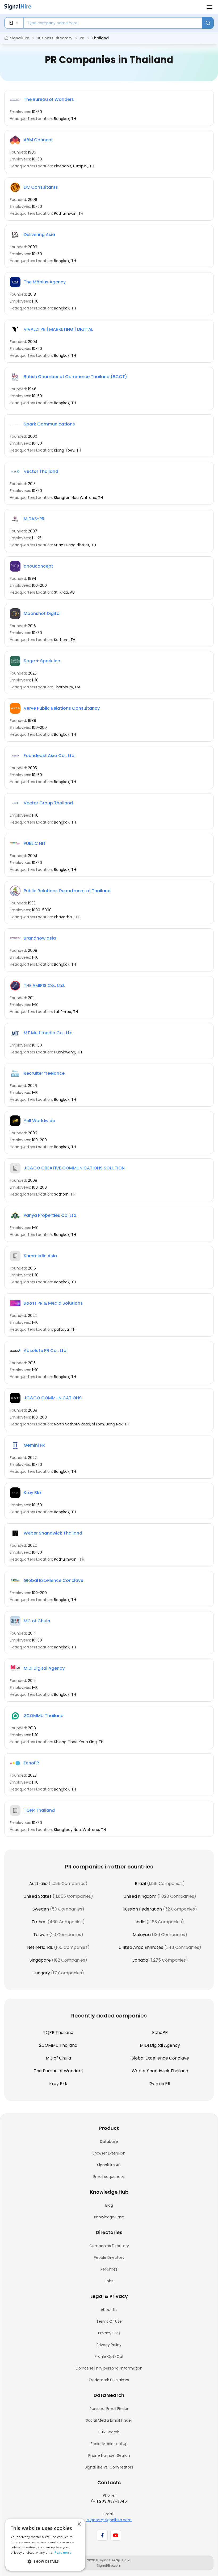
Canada (140, 1960)
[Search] (208, 23)
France (39, 1922)
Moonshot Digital (42, 613)
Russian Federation (142, 1909)
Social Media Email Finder (109, 2420)
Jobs (109, 2281)
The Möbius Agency (45, 282)
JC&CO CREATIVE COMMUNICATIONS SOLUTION (74, 1168)
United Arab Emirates (141, 1947)
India (141, 1922)
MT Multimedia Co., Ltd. (49, 1033)
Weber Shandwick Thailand (53, 1533)
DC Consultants (41, 187)
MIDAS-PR (34, 519)
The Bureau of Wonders (49, 99)
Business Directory (54, 38)
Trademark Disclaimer (109, 2380)
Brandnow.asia (40, 938)
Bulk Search (109, 2432)
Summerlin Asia (40, 1256)
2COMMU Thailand (44, 1716)
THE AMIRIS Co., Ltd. (44, 985)
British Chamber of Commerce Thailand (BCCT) (75, 377)
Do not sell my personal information (109, 2368)
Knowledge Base (109, 2217)
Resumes (109, 2269)
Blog (109, 2205)
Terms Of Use (109, 2321)
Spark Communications (49, 424)
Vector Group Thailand (48, 803)
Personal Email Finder (109, 2409)
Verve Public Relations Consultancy (62, 708)
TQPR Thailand (39, 1810)
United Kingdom (140, 1896)
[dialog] (45, 2545)
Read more (63, 2552)
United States (37, 1896)
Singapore (40, 1960)
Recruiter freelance (44, 1073)
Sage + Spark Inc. (42, 661)
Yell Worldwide (39, 1121)
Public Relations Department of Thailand (67, 891)
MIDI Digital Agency (44, 1668)
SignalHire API (109, 2165)
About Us (109, 2310)
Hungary (41, 1973)
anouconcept (38, 566)
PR (82, 38)
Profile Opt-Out (109, 2356)
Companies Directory (109, 2246)
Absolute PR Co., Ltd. (46, 1351)
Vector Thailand (41, 471)
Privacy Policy (109, 2345)
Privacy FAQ (109, 2333)
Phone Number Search (109, 2455)
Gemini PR (34, 1445)
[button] (45, 2562)
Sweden (41, 1909)
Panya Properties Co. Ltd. (51, 1215)
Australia (38, 1884)
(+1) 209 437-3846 (109, 2501)
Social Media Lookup (109, 2444)
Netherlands (40, 1947)
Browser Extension (109, 2153)
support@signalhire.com (109, 2520)
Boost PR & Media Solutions (53, 1303)
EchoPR (31, 1763)
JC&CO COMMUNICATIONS (53, 1398)
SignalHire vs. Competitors (109, 2467)
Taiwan (41, 1935)
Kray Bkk (33, 1493)
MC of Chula (37, 1621)
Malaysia (142, 1935)
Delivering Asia (39, 235)
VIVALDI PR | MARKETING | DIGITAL (58, 329)
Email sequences (109, 2177)
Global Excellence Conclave (53, 1580)
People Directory (109, 2257)
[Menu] (209, 7)
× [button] (79, 2524)
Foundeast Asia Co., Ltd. (50, 756)
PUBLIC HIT (35, 843)
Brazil (140, 1884)
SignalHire (20, 38)
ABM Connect (38, 140)
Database (109, 2141)
